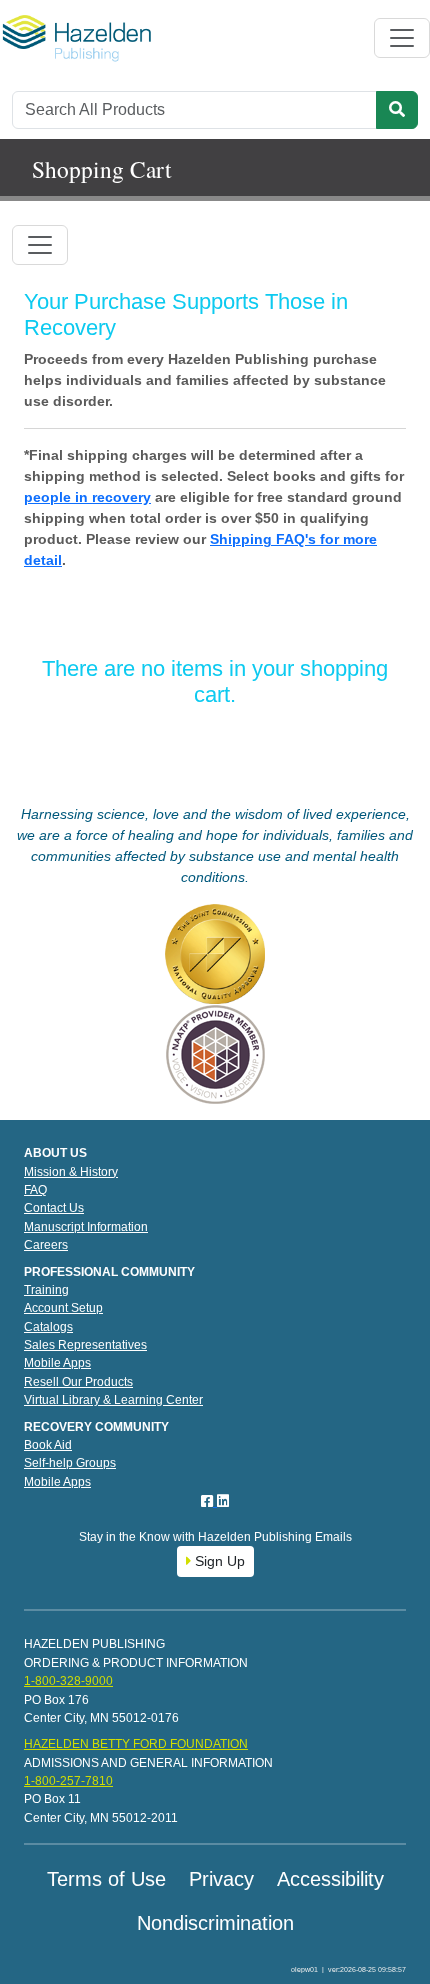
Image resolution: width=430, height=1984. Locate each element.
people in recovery (87, 497)
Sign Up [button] (218, 1561)
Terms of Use (106, 1879)
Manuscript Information (86, 1227)
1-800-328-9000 (68, 1681)
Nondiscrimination (215, 1923)
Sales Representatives (85, 1345)
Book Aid (48, 1445)
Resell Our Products (78, 1382)
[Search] (397, 110)
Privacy (221, 1879)
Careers (46, 1245)
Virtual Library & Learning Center (113, 1400)
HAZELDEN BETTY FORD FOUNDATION (136, 1744)
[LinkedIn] (223, 1501)
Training (46, 1290)
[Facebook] (209, 1501)
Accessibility (330, 1879)
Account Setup (63, 1308)
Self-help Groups (70, 1463)
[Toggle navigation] (402, 38)
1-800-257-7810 (68, 1781)
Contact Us (54, 1208)
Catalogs (48, 1327)
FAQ (35, 1190)
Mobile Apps (57, 1363)
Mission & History (71, 1172)
